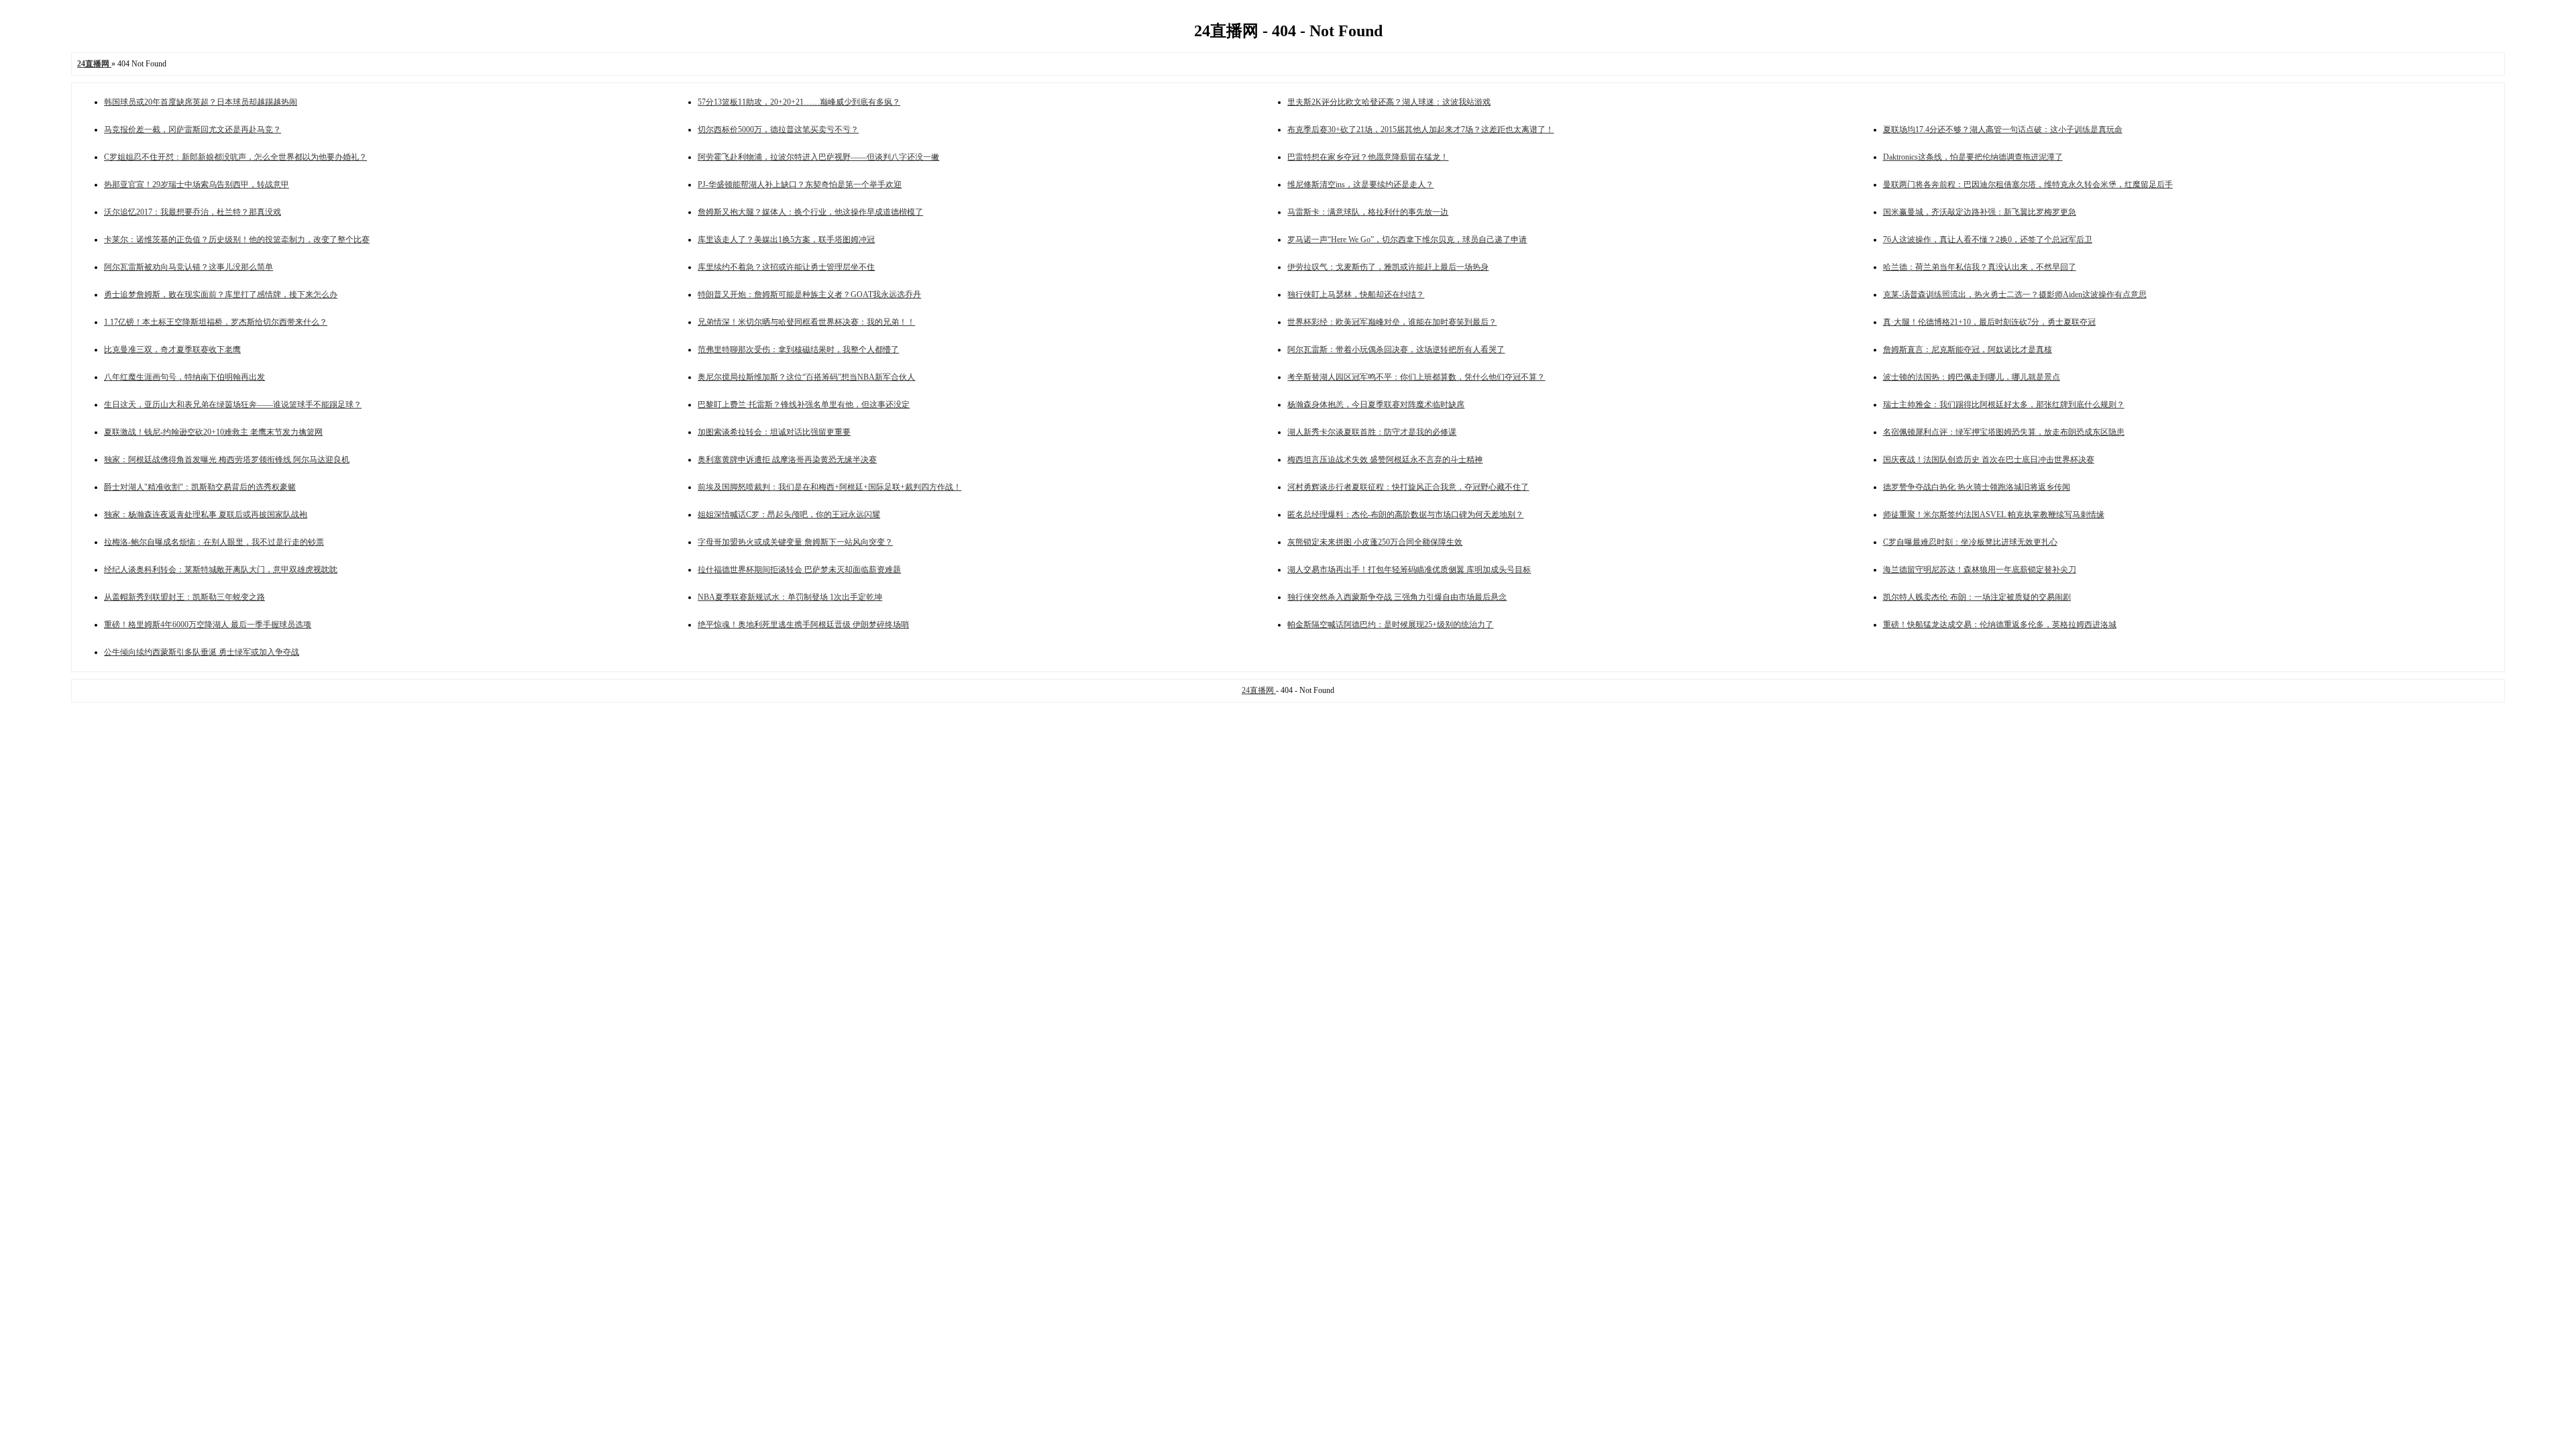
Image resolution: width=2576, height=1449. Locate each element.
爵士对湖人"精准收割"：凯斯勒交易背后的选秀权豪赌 (200, 487)
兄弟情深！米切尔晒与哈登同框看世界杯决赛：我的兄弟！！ (806, 322)
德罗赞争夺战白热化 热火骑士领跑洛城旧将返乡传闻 (1977, 487)
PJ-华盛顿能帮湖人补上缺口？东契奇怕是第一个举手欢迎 (800, 184)
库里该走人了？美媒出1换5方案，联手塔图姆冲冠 (786, 239)
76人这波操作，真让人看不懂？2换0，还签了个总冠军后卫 (1988, 239)
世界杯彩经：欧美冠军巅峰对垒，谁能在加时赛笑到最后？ (1392, 322)
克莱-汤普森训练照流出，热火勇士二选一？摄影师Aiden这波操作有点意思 (2015, 294)
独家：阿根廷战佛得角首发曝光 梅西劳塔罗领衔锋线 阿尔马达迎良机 (227, 460)
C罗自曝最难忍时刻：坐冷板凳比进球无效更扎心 (1970, 542)
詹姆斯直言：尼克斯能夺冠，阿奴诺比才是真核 (1968, 350)
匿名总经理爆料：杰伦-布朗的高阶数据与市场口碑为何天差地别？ (1405, 515)
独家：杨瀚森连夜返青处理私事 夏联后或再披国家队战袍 (206, 515)
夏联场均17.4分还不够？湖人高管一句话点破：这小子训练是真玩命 (2003, 129)
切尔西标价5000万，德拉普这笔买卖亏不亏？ (778, 129)
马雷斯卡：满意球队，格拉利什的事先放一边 (1368, 212)
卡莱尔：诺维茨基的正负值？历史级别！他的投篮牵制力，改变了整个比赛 (237, 239)
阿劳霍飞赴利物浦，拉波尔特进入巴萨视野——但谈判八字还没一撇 (818, 157)
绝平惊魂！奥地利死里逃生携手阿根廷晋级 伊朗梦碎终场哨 (803, 625)
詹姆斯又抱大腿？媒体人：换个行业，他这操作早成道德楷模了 (810, 212)
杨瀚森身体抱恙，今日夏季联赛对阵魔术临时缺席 (1376, 405)
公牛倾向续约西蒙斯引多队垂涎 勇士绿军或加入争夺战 (202, 652)
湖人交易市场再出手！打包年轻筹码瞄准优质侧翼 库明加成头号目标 (1409, 570)
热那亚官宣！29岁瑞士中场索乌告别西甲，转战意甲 (197, 184)
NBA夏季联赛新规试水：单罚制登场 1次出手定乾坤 (790, 597)
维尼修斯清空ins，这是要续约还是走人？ (1360, 184)
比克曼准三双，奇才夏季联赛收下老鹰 (172, 350)
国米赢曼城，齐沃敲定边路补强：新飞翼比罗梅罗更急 (1980, 212)
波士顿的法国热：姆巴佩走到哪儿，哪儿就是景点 (1972, 377)
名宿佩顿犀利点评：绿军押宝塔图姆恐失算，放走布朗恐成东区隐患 (2004, 432)
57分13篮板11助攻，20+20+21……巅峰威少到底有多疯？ (799, 102)
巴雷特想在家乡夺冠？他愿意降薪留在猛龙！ (1368, 157)
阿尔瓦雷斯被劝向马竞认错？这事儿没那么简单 (189, 267)
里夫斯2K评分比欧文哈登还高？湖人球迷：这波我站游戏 (1389, 102)
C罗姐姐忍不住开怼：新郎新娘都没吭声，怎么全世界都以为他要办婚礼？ (235, 157)
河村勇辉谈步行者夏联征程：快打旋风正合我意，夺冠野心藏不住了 (1408, 487)
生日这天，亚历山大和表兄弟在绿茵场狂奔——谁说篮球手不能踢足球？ (233, 405)
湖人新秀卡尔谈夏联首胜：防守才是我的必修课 (1372, 432)
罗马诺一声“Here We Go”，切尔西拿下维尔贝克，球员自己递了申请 (1407, 239)
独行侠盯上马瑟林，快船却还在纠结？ (1356, 294)
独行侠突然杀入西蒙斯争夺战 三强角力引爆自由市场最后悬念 (1397, 597)
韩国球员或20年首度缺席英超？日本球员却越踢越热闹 (201, 102)
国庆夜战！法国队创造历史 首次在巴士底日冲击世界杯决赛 (1989, 460)
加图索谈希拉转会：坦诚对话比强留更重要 (774, 432)
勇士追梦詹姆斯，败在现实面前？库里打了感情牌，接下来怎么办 (221, 294)
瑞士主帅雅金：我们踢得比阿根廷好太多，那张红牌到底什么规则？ (2004, 405)
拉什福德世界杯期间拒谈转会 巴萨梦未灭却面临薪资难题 (799, 570)
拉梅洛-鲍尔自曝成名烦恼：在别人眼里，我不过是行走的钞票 (214, 542)
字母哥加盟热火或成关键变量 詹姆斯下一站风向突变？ (795, 542)
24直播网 (1259, 690)
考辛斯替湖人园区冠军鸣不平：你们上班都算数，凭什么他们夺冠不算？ (1416, 377)
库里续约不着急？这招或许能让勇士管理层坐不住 (786, 267)
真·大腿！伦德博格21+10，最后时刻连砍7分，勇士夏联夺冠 (1989, 322)
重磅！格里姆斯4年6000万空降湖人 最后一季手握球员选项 (208, 625)
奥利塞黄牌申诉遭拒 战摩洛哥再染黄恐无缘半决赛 (787, 460)
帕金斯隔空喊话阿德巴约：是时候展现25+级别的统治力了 (1390, 625)
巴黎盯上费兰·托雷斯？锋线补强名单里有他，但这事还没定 (804, 405)
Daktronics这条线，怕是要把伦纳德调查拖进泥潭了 (1973, 157)
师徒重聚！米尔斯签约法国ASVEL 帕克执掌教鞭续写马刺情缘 (1994, 515)
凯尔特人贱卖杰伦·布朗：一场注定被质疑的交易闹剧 (1977, 597)
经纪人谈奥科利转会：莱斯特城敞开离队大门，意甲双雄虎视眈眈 (221, 570)
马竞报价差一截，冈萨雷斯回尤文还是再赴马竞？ (193, 129)
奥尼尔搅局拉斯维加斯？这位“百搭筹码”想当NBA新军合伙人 (806, 377)
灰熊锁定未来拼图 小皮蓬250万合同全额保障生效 (1375, 542)
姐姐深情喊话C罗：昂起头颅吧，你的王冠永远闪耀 (789, 515)
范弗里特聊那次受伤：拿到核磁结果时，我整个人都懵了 (798, 350)
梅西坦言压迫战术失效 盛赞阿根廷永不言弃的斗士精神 (1385, 460)
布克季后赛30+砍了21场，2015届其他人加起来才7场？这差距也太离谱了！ (1420, 129)
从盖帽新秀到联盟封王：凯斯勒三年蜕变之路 (184, 597)
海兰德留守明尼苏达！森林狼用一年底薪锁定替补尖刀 (1980, 570)
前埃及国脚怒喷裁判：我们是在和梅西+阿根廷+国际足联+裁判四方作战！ (829, 487)
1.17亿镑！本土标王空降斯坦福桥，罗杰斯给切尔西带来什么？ (216, 322)
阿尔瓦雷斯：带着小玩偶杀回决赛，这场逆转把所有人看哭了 (1396, 350)
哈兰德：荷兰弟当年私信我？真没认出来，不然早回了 (1980, 267)
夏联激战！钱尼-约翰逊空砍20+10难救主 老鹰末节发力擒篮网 (213, 432)
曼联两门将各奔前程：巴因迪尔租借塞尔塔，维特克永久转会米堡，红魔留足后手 (2028, 184)
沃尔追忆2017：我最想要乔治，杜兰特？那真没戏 (193, 212)
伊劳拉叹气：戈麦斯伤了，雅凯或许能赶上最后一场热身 (1388, 267)
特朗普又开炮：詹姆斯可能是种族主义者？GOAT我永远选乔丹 (809, 294)
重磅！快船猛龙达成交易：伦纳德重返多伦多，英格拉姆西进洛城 (2000, 625)
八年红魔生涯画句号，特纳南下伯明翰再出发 (184, 377)
